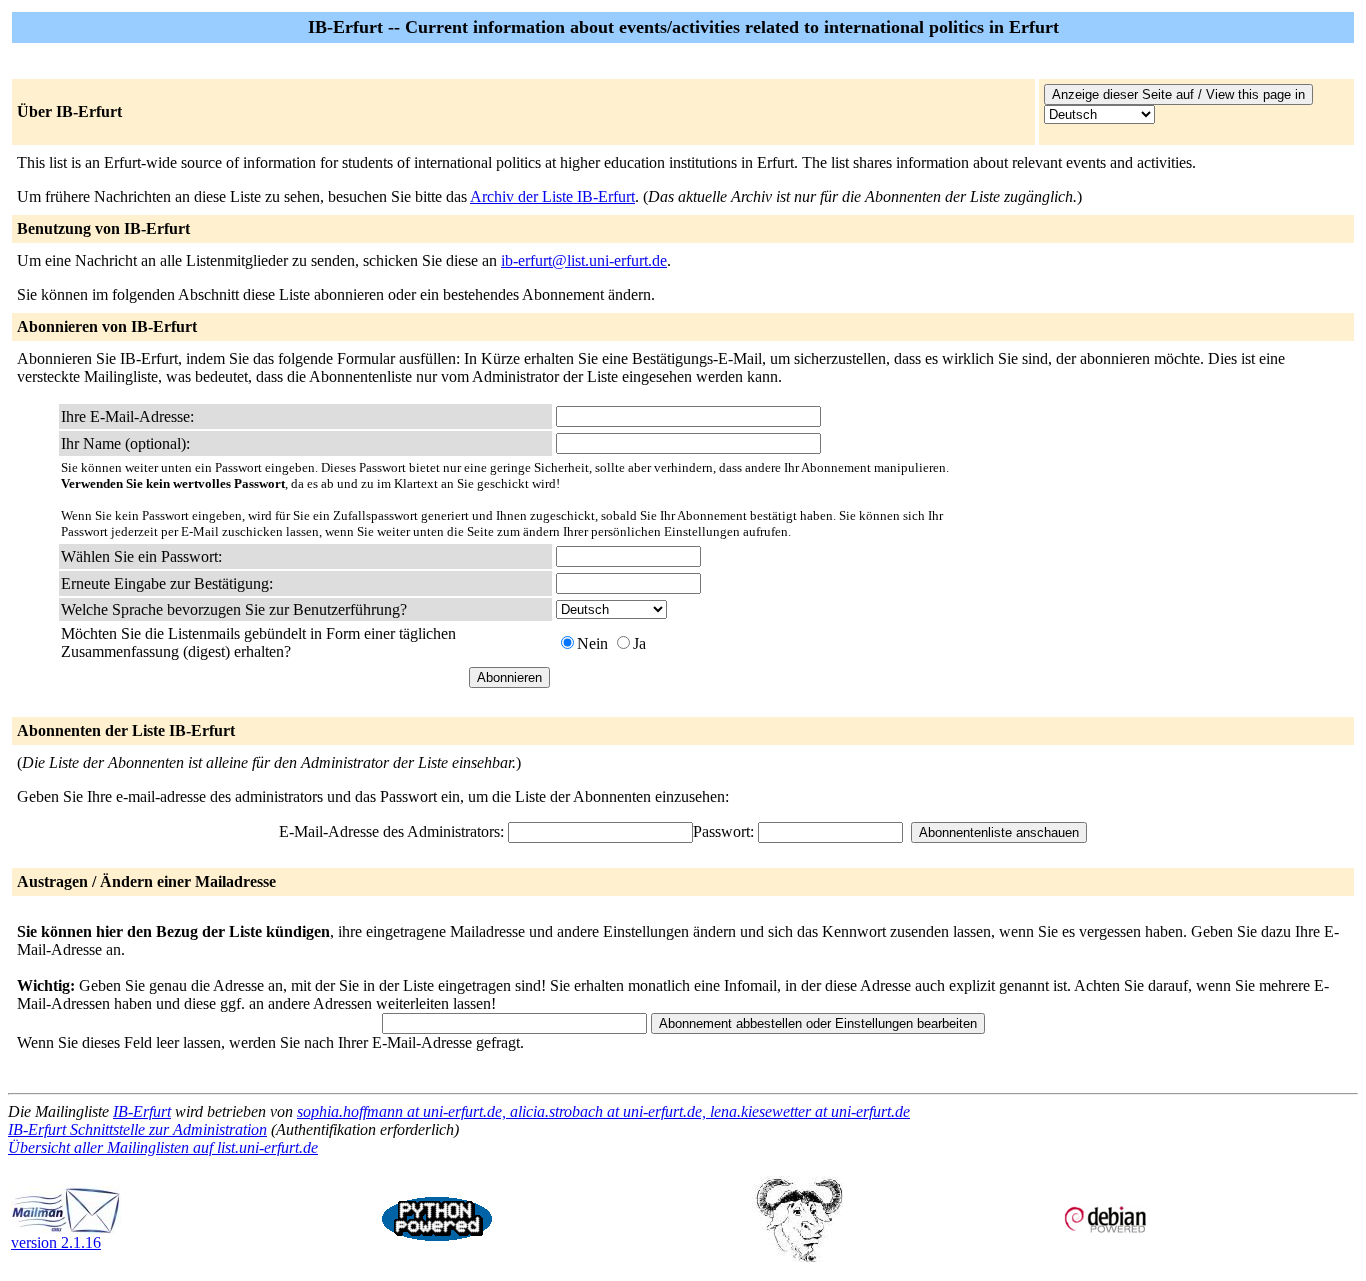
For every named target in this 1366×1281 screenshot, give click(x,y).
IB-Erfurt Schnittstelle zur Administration (137, 1129)
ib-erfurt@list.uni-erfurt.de (584, 260)
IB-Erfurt (142, 1111)
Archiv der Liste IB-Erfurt (552, 196)
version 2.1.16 (56, 1242)
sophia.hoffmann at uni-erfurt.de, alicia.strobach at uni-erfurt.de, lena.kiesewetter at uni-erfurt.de (603, 1111)
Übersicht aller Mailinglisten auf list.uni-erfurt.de (163, 1147)
